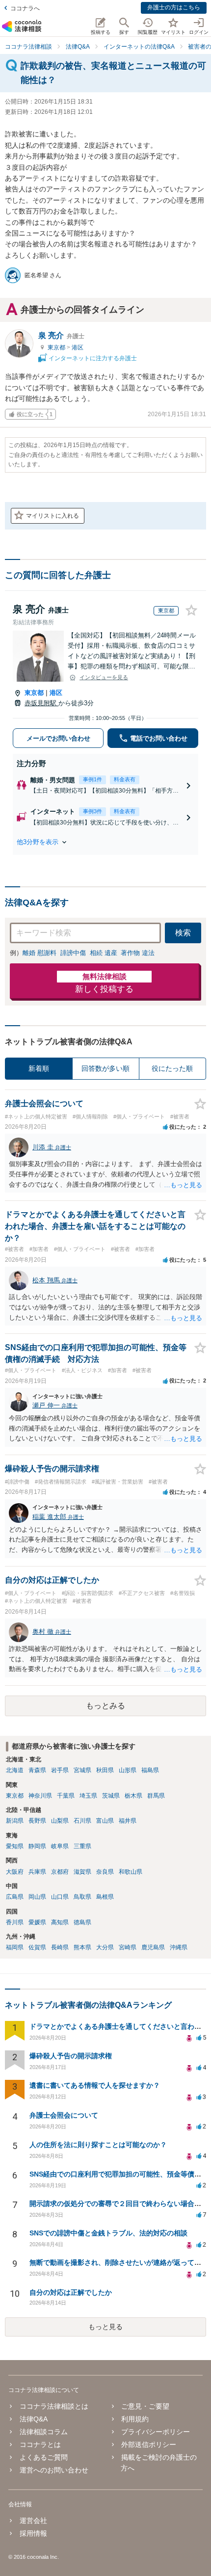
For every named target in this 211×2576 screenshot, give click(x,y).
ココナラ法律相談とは (54, 2406)
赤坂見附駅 (41, 703)
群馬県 (156, 1796)
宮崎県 (128, 1947)
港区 (78, 347)
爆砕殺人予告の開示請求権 (71, 2056)
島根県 (105, 1897)
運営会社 (33, 2521)
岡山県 (37, 1897)
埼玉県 (88, 1796)
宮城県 (82, 1770)
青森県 (37, 1770)
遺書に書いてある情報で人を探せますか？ (95, 2085)
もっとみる (105, 1706)
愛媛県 (37, 1922)
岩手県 (60, 1770)
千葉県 (66, 1796)
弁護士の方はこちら (174, 7)
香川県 (15, 1922)
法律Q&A (33, 2419)
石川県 (82, 1821)
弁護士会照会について (64, 2115)
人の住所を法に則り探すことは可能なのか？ (98, 2145)
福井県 (128, 1821)
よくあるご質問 (43, 2457)
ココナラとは (40, 2444)
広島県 (15, 1897)
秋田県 (105, 1770)
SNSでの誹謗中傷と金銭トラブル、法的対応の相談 (108, 2233)
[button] (105, 842)
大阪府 (15, 1872)
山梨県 (60, 1821)
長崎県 (60, 1947)
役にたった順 (172, 1068)
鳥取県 (82, 1897)
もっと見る (105, 2327)
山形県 (128, 1770)
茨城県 (111, 1796)
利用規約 (135, 2419)
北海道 (15, 1770)
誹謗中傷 (73, 953)
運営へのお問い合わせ (54, 2470)
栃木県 (133, 1796)
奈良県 (105, 1872)
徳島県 (82, 1922)
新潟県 (15, 1821)
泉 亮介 (61, 335)
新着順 (39, 1068)
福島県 (150, 1770)
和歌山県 (131, 1872)
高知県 (60, 1922)
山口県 (60, 1897)
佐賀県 (37, 1947)
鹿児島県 (153, 1947)
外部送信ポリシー (149, 2444)
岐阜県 (60, 1846)
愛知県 (15, 1846)
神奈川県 (40, 1796)
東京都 (57, 347)
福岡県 (15, 1947)
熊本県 (82, 1947)
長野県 (37, 1821)
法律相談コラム (43, 2432)
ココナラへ (25, 8)
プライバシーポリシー (156, 2432)
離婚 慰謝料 (40, 953)
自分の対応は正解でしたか (71, 2292)
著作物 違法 (138, 953)
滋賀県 (82, 1872)
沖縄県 (179, 1947)
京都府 (60, 1872)
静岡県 (37, 1846)
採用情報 (33, 2533)
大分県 (105, 1947)
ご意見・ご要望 (145, 2406)
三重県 (82, 1846)
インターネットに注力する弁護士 (92, 358)
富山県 (105, 1821)
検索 (183, 933)
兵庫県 (37, 1872)
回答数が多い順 (105, 1068)
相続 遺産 (104, 953)
